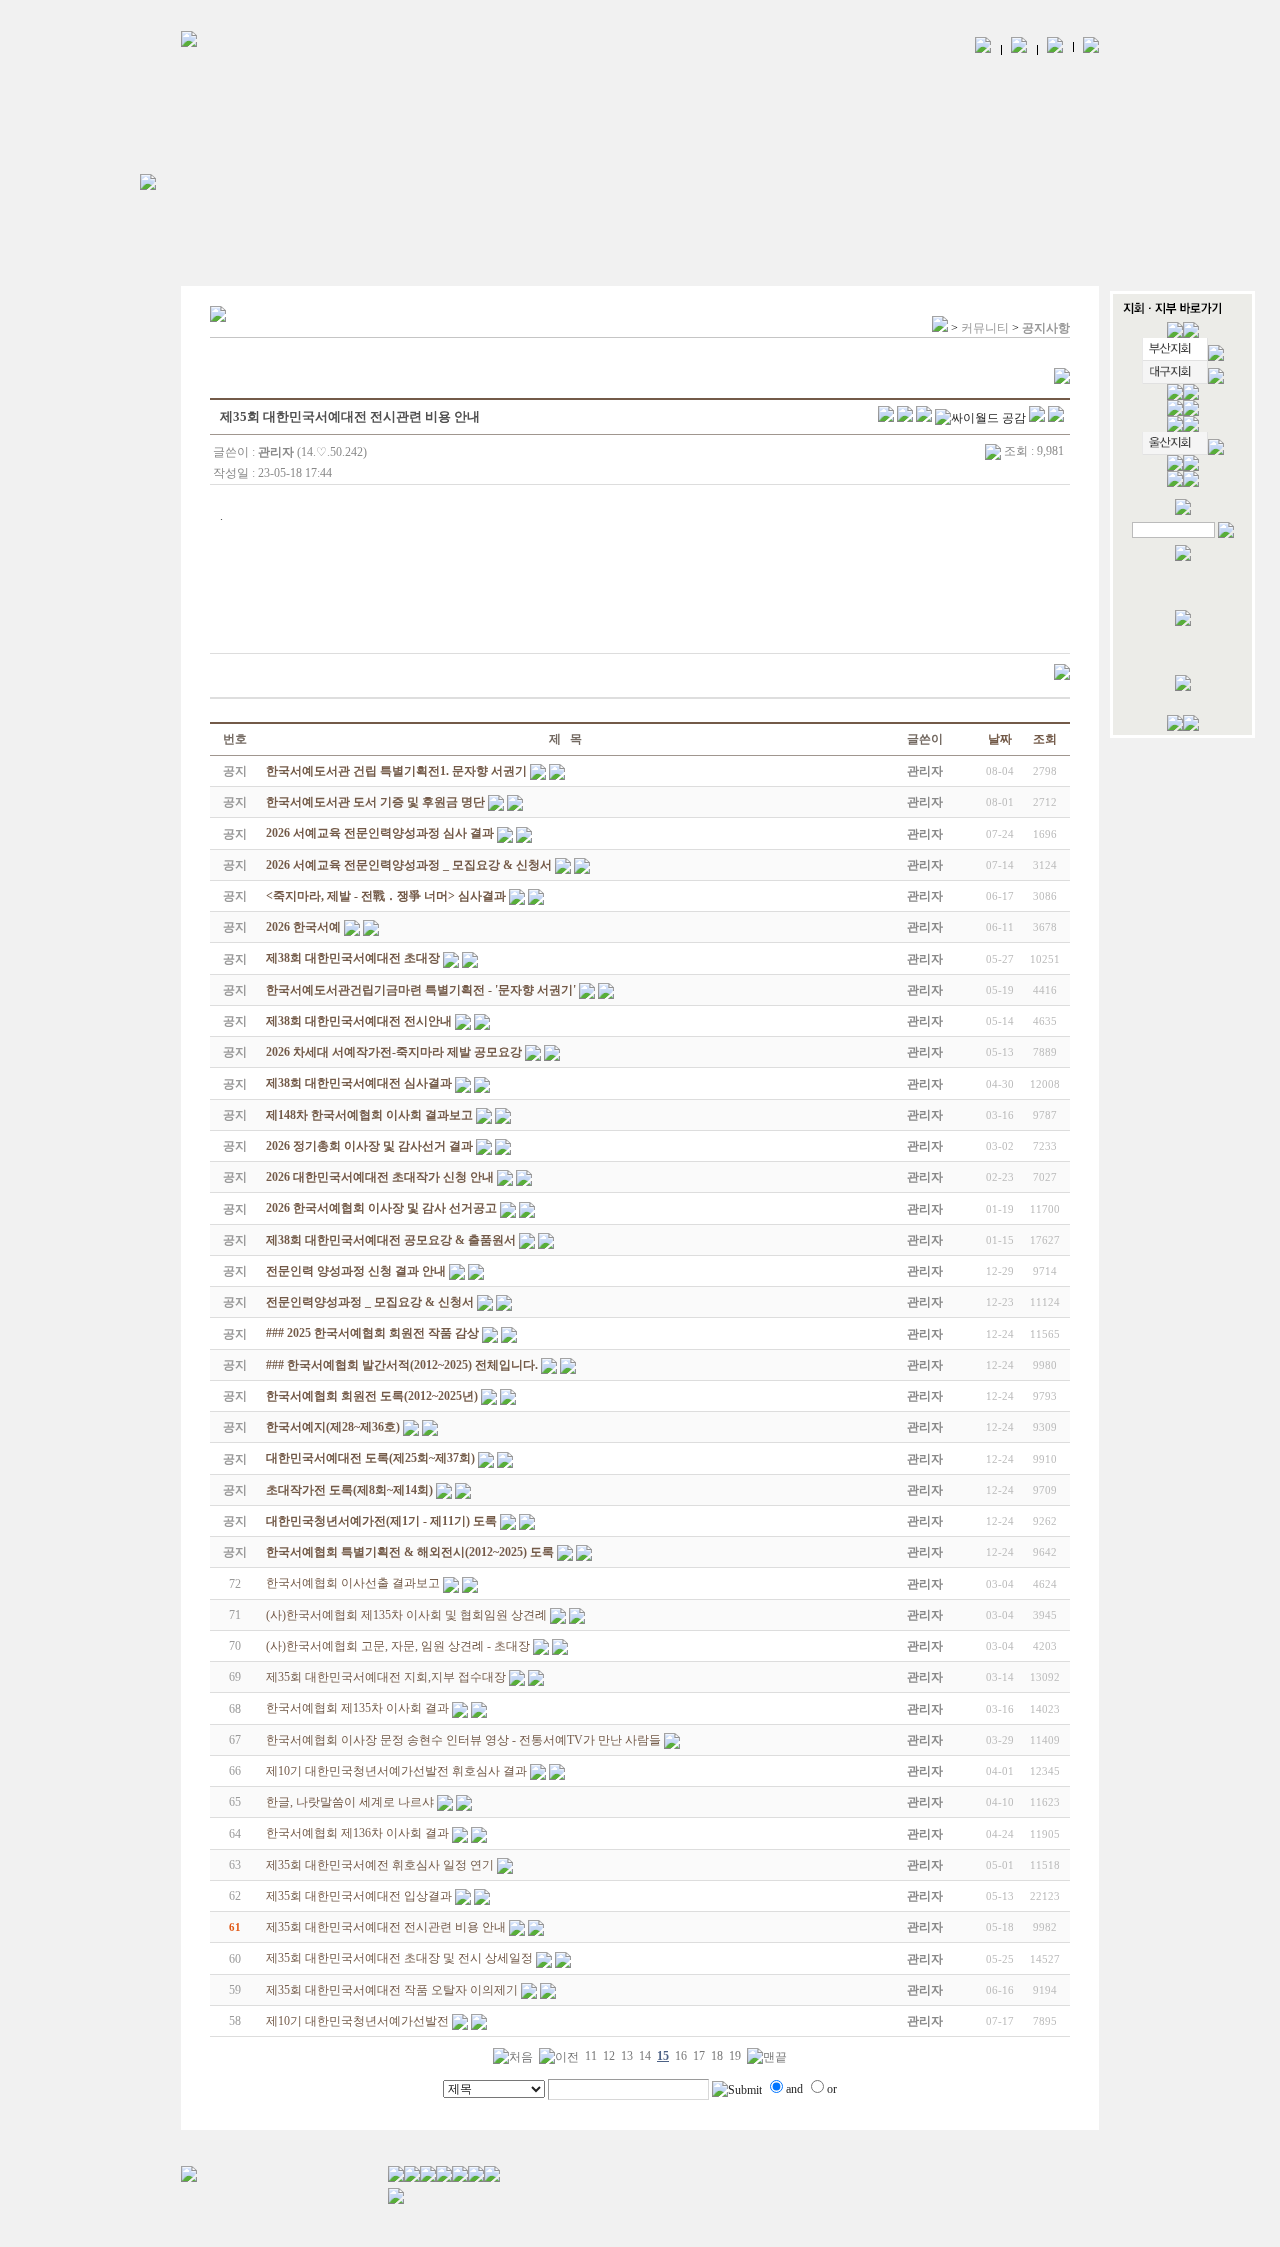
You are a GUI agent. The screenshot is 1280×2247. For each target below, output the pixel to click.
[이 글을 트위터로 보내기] (886, 418)
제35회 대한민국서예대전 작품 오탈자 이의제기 (392, 1990)
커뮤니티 (985, 328)
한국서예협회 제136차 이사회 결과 (357, 1833)
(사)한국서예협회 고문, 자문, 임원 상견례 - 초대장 (398, 1646)
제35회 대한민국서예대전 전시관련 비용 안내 (386, 1927)
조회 (1045, 739)
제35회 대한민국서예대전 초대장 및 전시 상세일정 (399, 1958)
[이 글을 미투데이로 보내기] (924, 418)
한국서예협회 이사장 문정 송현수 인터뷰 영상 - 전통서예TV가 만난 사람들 (463, 1740)
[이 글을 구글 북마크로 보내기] (1056, 418)
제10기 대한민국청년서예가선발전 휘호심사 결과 (396, 1771)
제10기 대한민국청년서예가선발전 (357, 2021)
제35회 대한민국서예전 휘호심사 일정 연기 (380, 1865)
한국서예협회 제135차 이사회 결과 (357, 1708)
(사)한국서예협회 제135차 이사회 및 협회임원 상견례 (406, 1615)
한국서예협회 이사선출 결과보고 (353, 1583)
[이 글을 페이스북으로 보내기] (905, 418)
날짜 (1000, 739)
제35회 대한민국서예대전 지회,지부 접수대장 (386, 1677)
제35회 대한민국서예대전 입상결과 (359, 1896)
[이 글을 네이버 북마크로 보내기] (1037, 418)
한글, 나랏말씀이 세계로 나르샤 (350, 1802)
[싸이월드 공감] (980, 418)
